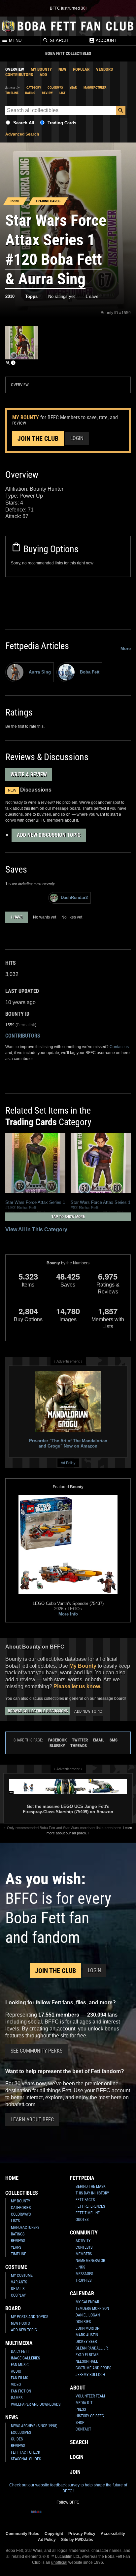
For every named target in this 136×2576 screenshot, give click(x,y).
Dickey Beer (86, 2342)
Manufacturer (95, 87)
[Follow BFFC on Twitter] (57, 2516)
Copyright (54, 2534)
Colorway (55, 87)
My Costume (22, 2275)
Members (84, 2254)
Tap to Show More (68, 1217)
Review (47, 93)
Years (16, 2247)
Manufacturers (25, 2228)
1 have (17, 917)
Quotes (82, 2220)
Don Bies (83, 2322)
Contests (84, 2247)
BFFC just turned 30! (68, 8)
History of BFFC (90, 2416)
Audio (16, 2371)
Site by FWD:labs (77, 2539)
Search (58, 41)
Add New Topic (88, 1711)
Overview (15, 69)
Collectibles (22, 2193)
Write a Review (29, 775)
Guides (17, 2439)
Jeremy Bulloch (90, 2375)
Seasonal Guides (26, 2459)
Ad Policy (68, 1463)
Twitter (80, 1740)
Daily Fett (20, 2351)
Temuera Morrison (92, 2309)
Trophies (84, 2280)
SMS (114, 1740)
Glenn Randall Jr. (92, 2348)
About (78, 2388)
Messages (84, 2274)
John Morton (87, 2328)
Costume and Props (93, 2368)
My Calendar (87, 2302)
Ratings (18, 2234)
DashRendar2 (74, 898)
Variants (19, 2282)
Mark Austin (87, 2335)
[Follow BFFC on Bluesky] (100, 2516)
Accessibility (113, 2534)
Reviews (18, 2241)
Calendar (82, 2293)
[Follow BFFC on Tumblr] (68, 2516)
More (126, 649)
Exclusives (21, 2433)
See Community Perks (36, 2051)
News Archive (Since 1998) (34, 2426)
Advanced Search (22, 134)
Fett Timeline (88, 2213)
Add (43, 75)
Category (34, 87)
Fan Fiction (21, 2391)
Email (99, 1740)
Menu (15, 41)
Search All (24, 123)
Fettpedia (82, 2178)
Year (73, 87)
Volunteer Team (90, 2396)
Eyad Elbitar (87, 2355)
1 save (92, 296)
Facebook (57, 1740)
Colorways (21, 2214)
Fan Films (19, 2378)
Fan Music (20, 2365)
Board (13, 2308)
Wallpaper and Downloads (36, 2404)
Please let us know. (77, 1686)
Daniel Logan (88, 2315)
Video (16, 2385)
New (62, 69)
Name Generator (90, 2261)
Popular (81, 69)
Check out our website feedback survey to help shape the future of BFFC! (68, 2488)
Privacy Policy (82, 2534)
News (12, 2417)
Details (18, 2289)
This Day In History (92, 2193)
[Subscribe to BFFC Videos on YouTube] (79, 2516)
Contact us (119, 1047)
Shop (80, 2423)
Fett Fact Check (26, 2452)
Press (81, 2409)
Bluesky (57, 1746)
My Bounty (41, 69)
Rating (30, 93)
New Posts (20, 2323)
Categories (21, 2208)
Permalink (26, 1025)
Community (84, 2233)
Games (17, 2398)
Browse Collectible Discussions (38, 1711)
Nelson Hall (87, 2361)
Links (80, 2267)
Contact (83, 2429)
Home (12, 2178)
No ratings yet (62, 296)
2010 (10, 296)
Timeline (12, 93)
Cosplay (18, 2295)
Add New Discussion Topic (49, 835)
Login (77, 438)
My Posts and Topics (30, 2317)
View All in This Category (36, 1229)
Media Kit (84, 2403)
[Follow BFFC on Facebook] (36, 2516)
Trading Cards (62, 123)
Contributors (19, 75)
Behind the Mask (91, 2187)
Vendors (104, 69)
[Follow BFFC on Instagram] (47, 2516)
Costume (16, 2267)
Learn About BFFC (32, 2120)
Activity (83, 2241)
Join (75, 2472)
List (62, 93)
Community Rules (22, 2534)
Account (106, 41)
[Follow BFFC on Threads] (89, 2516)
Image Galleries (25, 2358)
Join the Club (38, 438)
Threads (79, 1746)
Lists (15, 2221)
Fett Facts (85, 2200)
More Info (68, 1614)
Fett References (90, 2206)
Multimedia (19, 2343)
